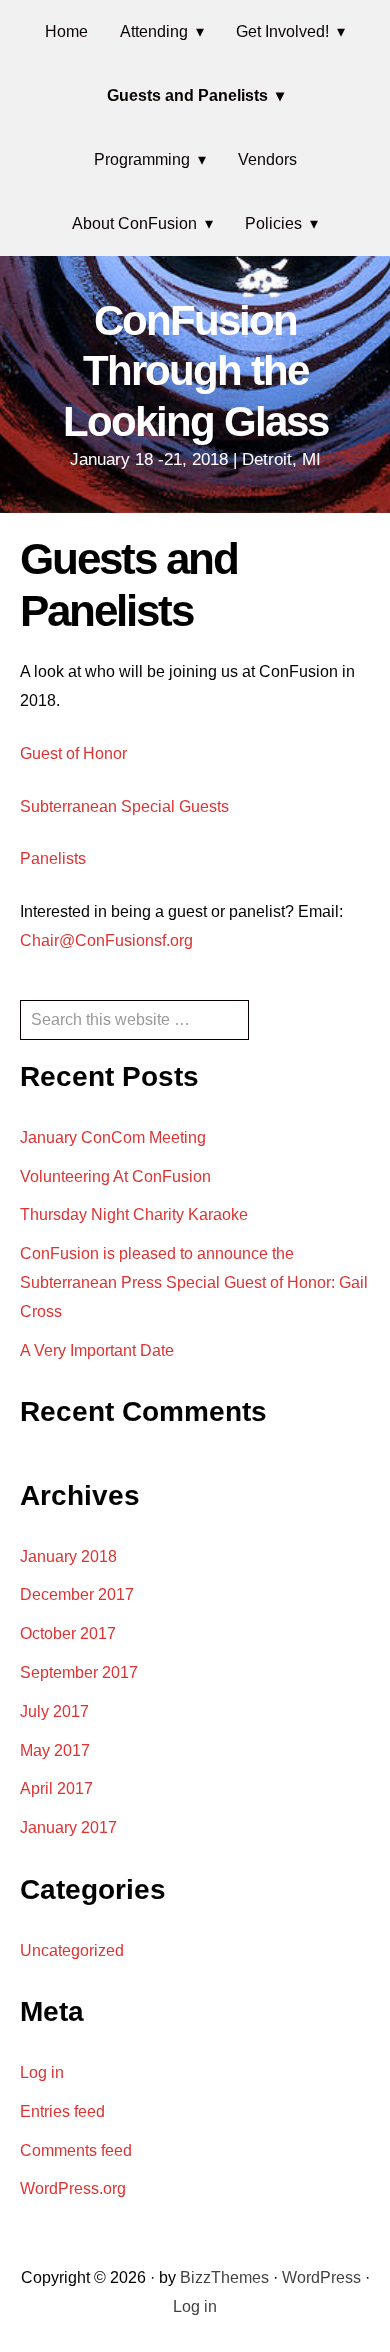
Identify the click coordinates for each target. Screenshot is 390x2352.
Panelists (53, 858)
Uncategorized (72, 1950)
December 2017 (77, 1594)
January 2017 (68, 1827)
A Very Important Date (97, 1350)
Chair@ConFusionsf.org (106, 940)
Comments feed (76, 2150)
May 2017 (55, 1750)
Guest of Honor (73, 753)
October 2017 (68, 1633)
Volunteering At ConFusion (115, 1176)
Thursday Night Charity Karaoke (134, 1214)
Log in (42, 2072)
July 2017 (54, 1711)
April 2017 (56, 1788)
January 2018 (68, 1556)
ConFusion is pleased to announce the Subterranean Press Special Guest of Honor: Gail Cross (194, 1282)
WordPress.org (73, 2188)
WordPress (321, 2277)
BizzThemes (224, 2277)
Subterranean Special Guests (124, 806)
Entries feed (62, 2111)
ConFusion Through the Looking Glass (195, 371)
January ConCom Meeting (113, 1137)
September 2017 (79, 1672)
